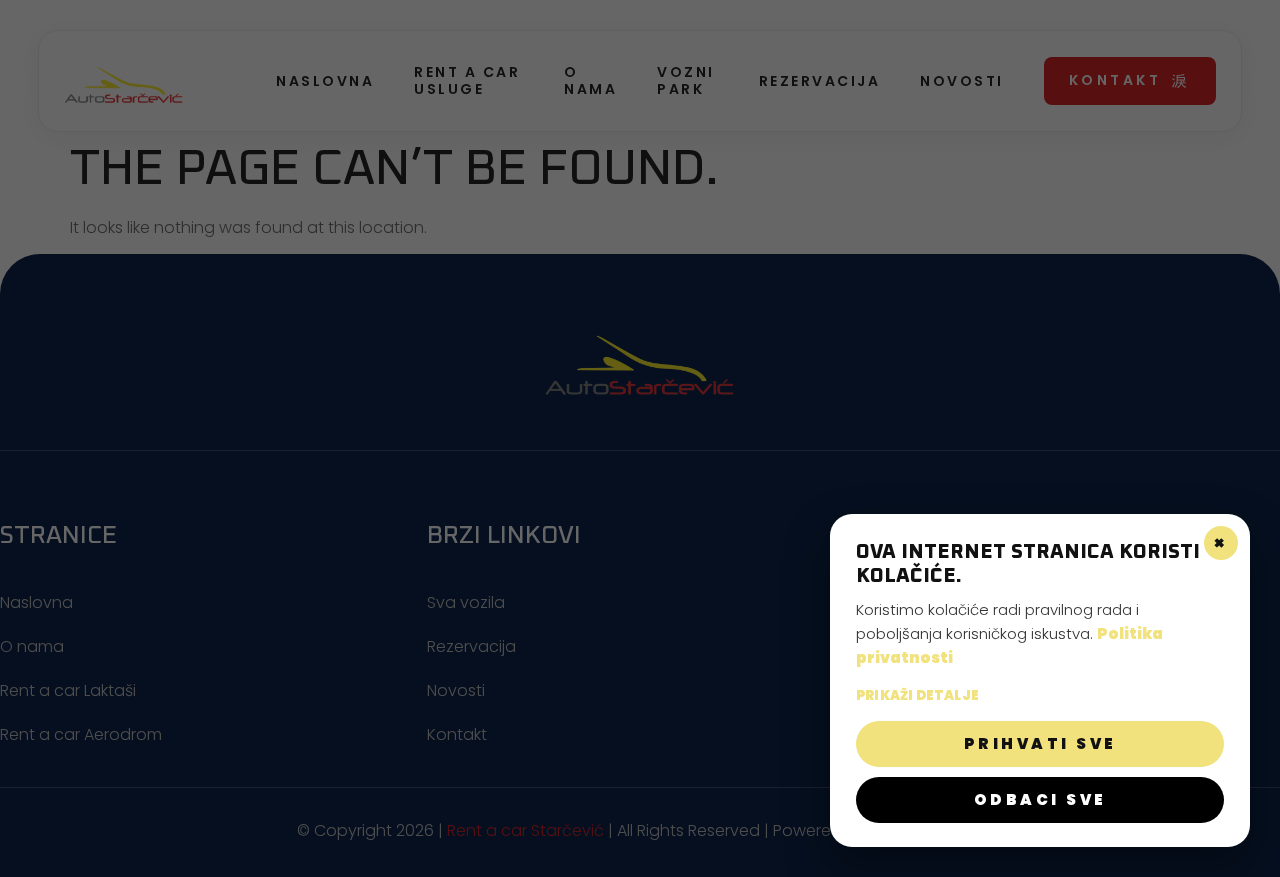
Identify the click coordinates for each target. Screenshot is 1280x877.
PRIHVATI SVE (1040, 743)
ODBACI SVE (1040, 799)
